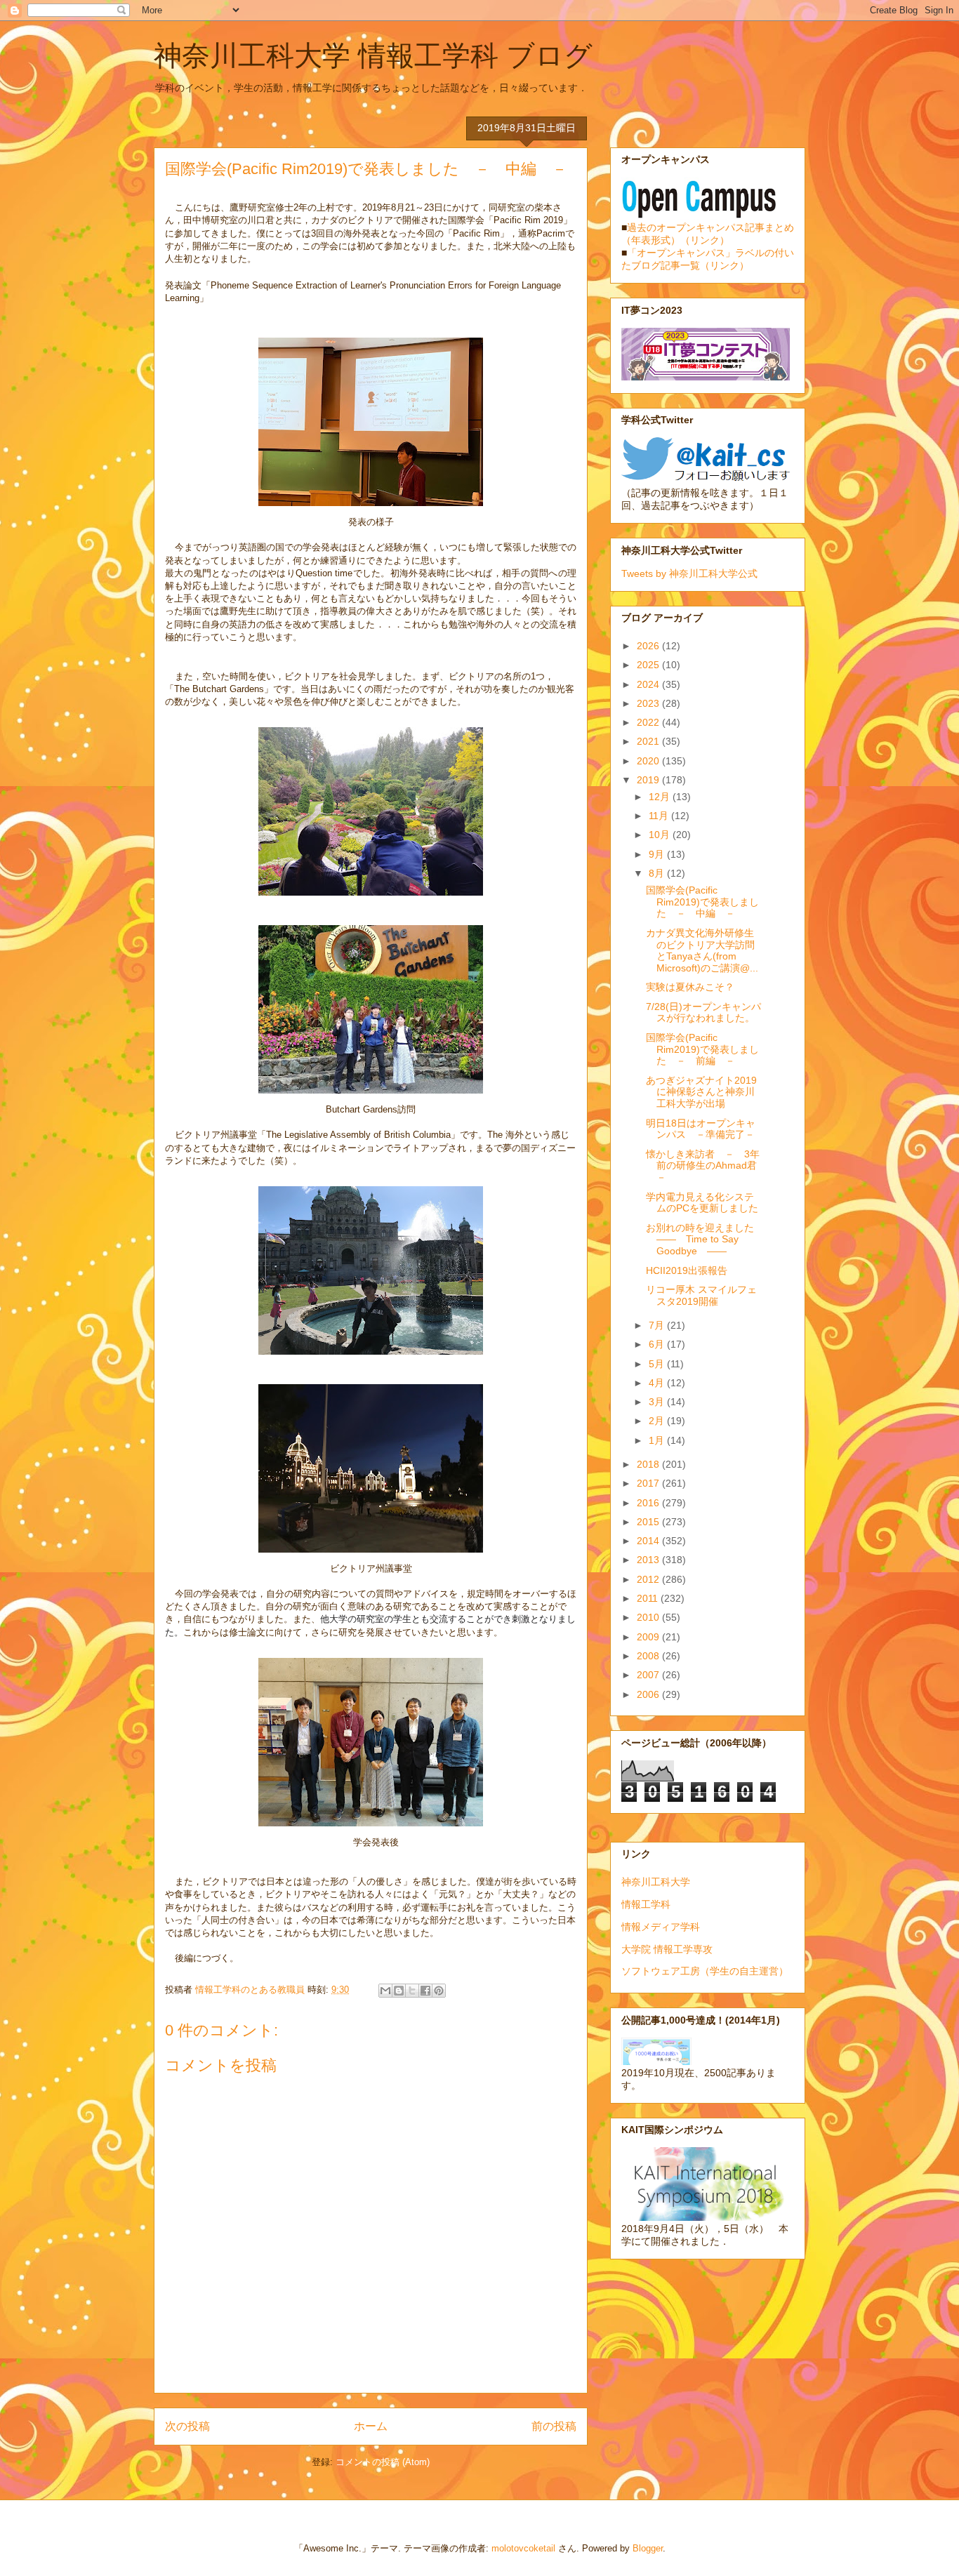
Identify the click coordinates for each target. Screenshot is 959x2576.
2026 (649, 646)
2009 (649, 1637)
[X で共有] (412, 1991)
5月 (658, 1364)
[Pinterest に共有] (439, 1991)
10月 (661, 835)
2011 (649, 1598)
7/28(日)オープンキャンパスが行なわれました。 (703, 1013)
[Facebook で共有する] (425, 1991)
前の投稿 (554, 2426)
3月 (658, 1402)
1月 (658, 1440)
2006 (649, 1694)
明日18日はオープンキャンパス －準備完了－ (701, 1129)
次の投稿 (187, 2426)
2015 (649, 1522)
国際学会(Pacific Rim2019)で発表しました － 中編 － (702, 902)
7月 (658, 1325)
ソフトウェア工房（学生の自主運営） (705, 1971)
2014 (649, 1541)
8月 (658, 873)
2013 (649, 1560)
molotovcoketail (523, 2548)
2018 (649, 1464)
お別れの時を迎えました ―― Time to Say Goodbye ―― (705, 1240)
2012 (649, 1579)
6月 (658, 1344)
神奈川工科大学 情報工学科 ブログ (373, 55)
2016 (649, 1503)
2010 (649, 1617)
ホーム (371, 2426)
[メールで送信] (385, 1991)
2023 (649, 703)
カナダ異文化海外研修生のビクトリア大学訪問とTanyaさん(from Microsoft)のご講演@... (702, 950)
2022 (649, 722)
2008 (649, 1656)
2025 (649, 665)
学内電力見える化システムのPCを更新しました (702, 1203)
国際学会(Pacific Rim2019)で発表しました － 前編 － (702, 1049)
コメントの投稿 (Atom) (383, 2462)
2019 (649, 780)
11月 (660, 816)
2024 (649, 684)
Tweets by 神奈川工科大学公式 (689, 573)
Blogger (648, 2548)
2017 (649, 1483)
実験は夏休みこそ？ (690, 987)
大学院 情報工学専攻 (667, 1949)
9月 (658, 854)
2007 (649, 1675)
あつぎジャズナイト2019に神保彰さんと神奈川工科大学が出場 (701, 1092)
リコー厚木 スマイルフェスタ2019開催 (701, 1295)
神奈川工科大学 (656, 1882)
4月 (658, 1383)
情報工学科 (646, 1904)
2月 (658, 1421)
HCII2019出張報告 (687, 1270)
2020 (649, 761)
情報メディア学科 (661, 1927)
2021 (649, 741)
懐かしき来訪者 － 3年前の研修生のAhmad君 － (706, 1166)
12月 (661, 797)
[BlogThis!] (399, 1991)
